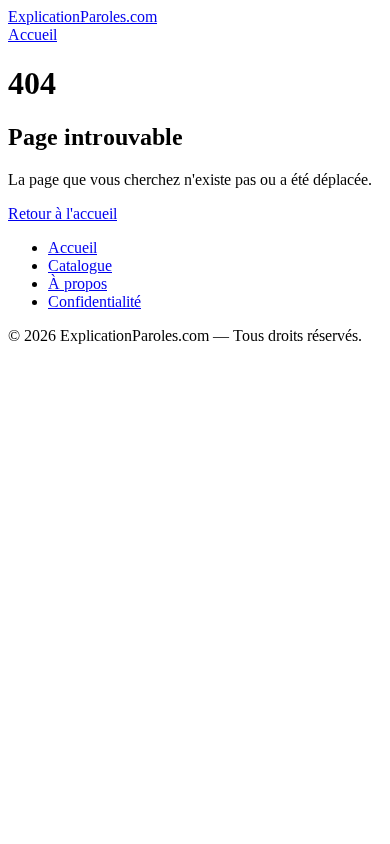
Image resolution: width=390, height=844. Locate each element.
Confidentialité (94, 301)
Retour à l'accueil (62, 213)
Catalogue (80, 265)
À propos (77, 283)
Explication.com (82, 16)
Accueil (32, 34)
